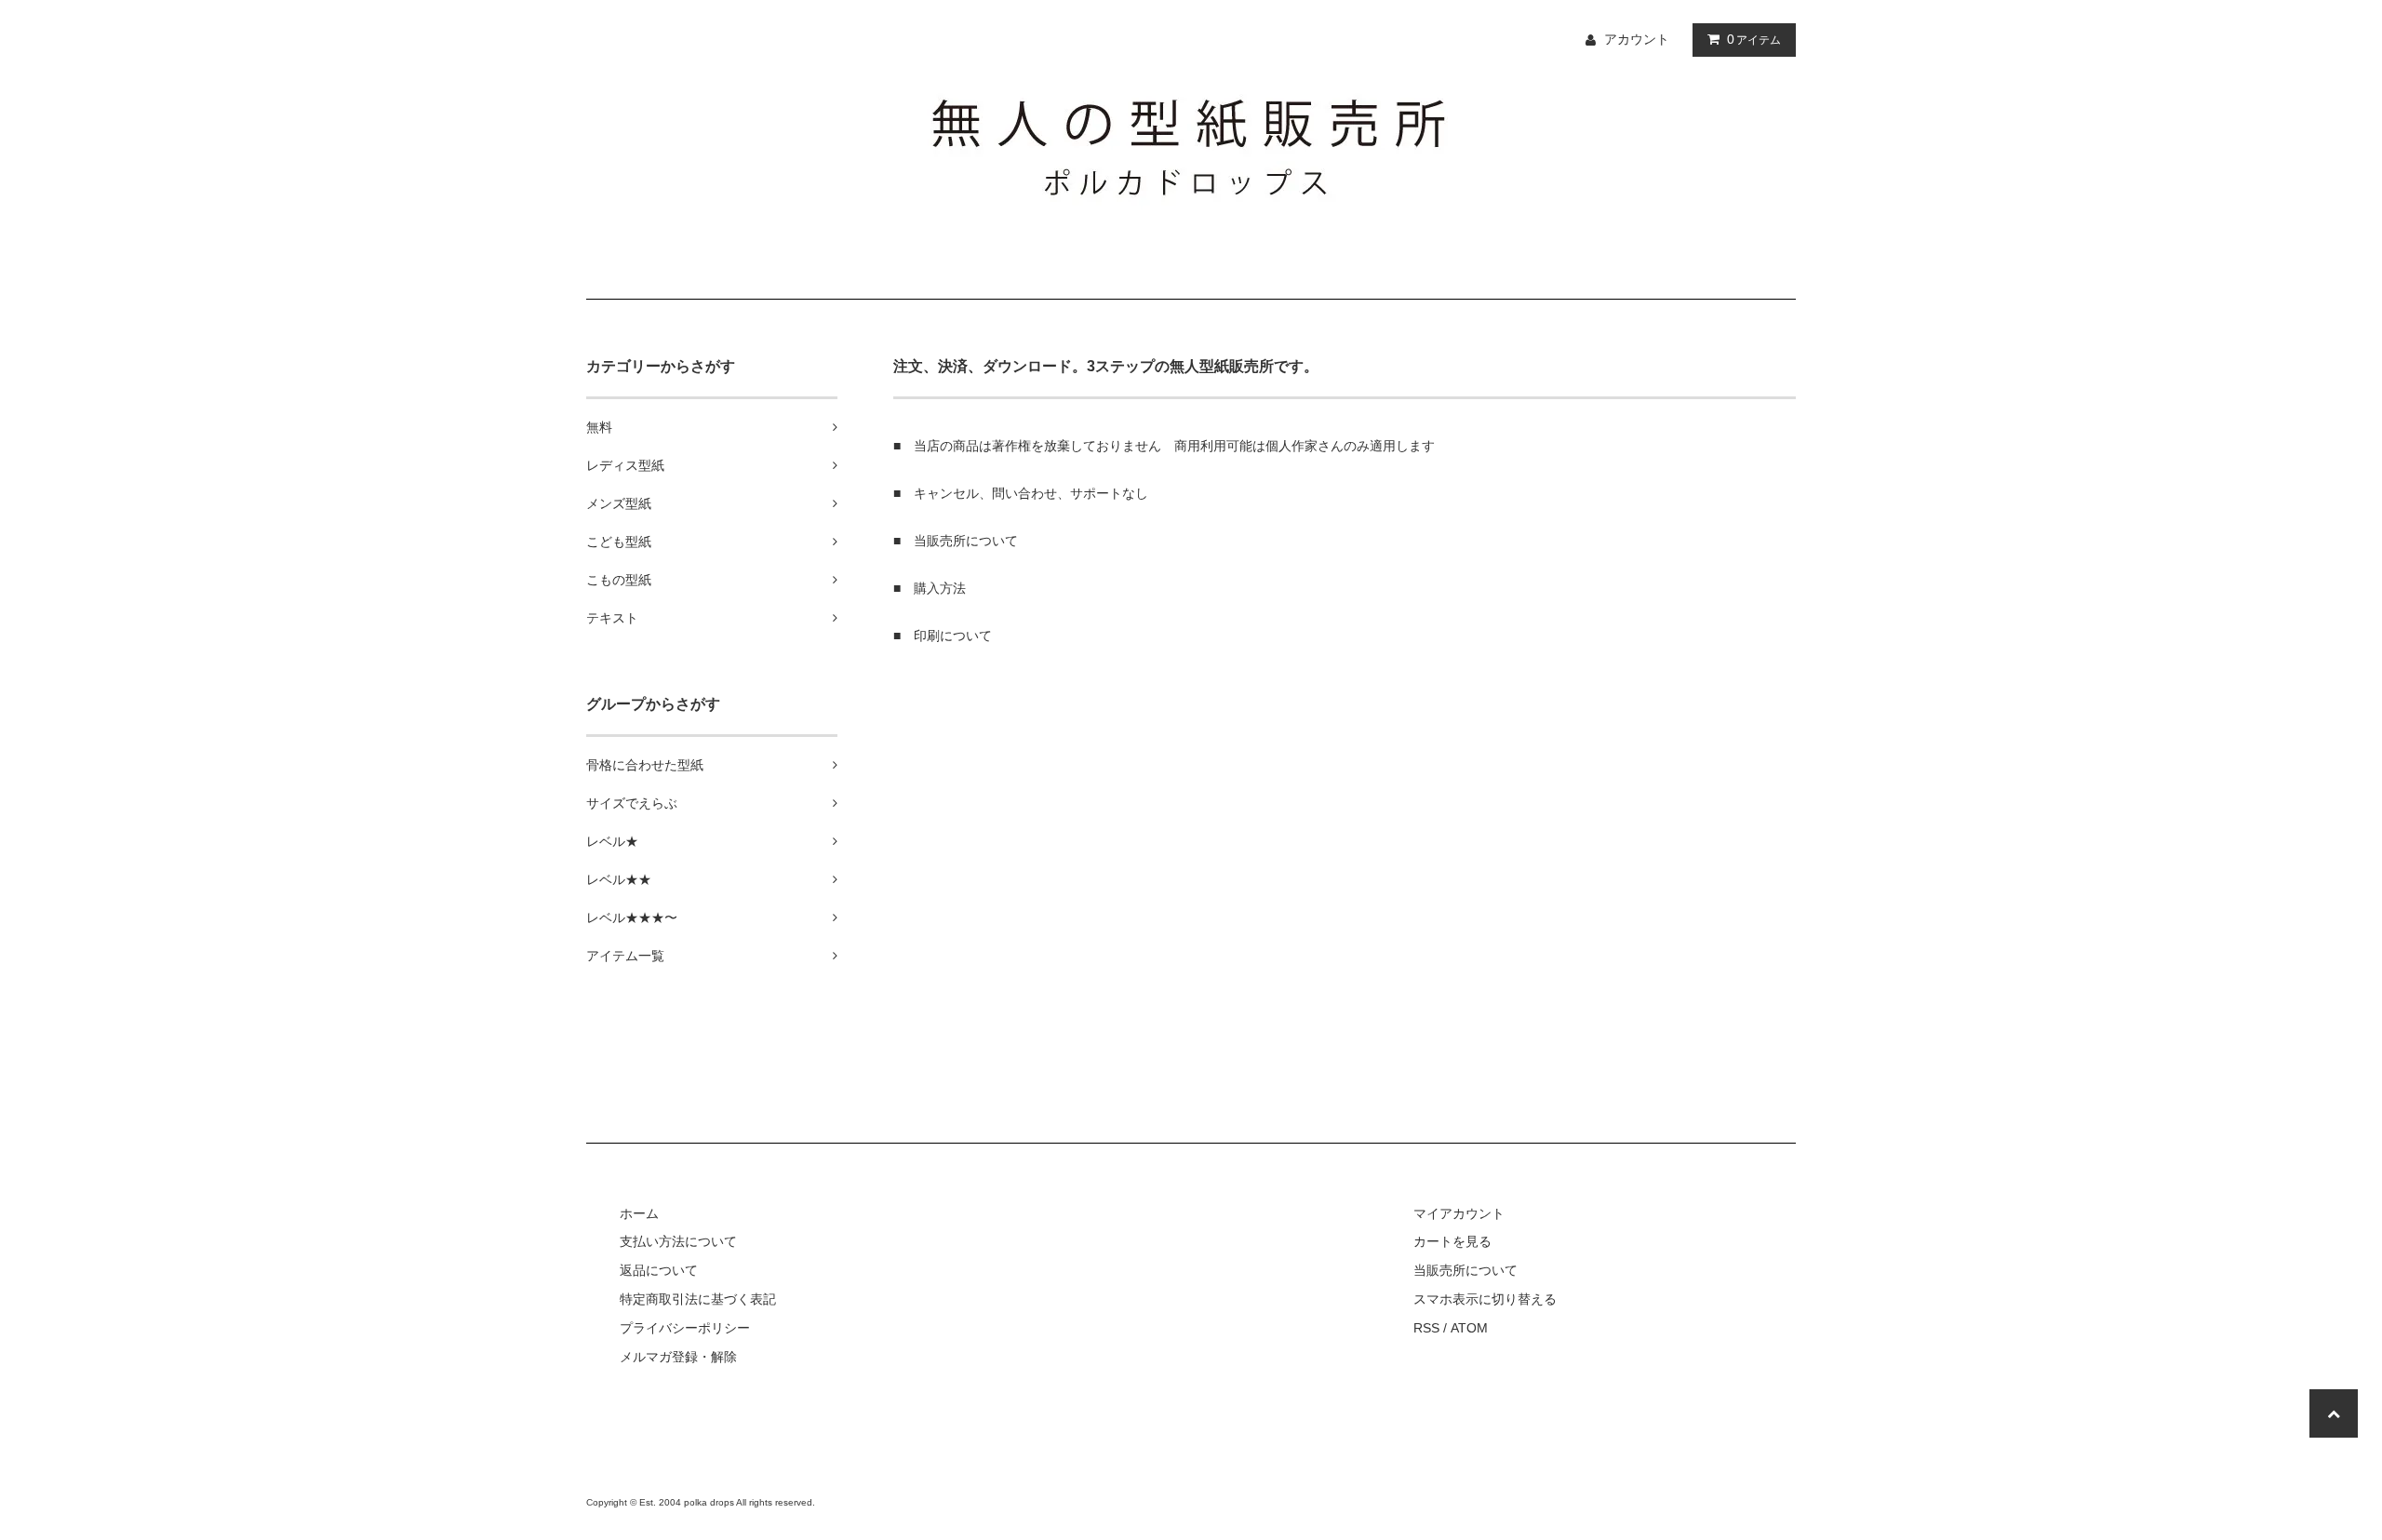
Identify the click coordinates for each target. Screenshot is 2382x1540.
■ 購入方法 (930, 588)
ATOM (1469, 1328)
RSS (1426, 1328)
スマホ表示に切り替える (1485, 1299)
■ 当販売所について (956, 541)
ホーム (639, 1213)
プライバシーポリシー (685, 1328)
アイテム (1754, 39)
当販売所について (1465, 1270)
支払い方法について (678, 1241)
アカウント (1637, 39)
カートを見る (1452, 1241)
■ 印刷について (943, 636)
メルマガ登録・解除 (678, 1357)
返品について (659, 1270)
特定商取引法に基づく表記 (698, 1299)
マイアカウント (1459, 1213)
